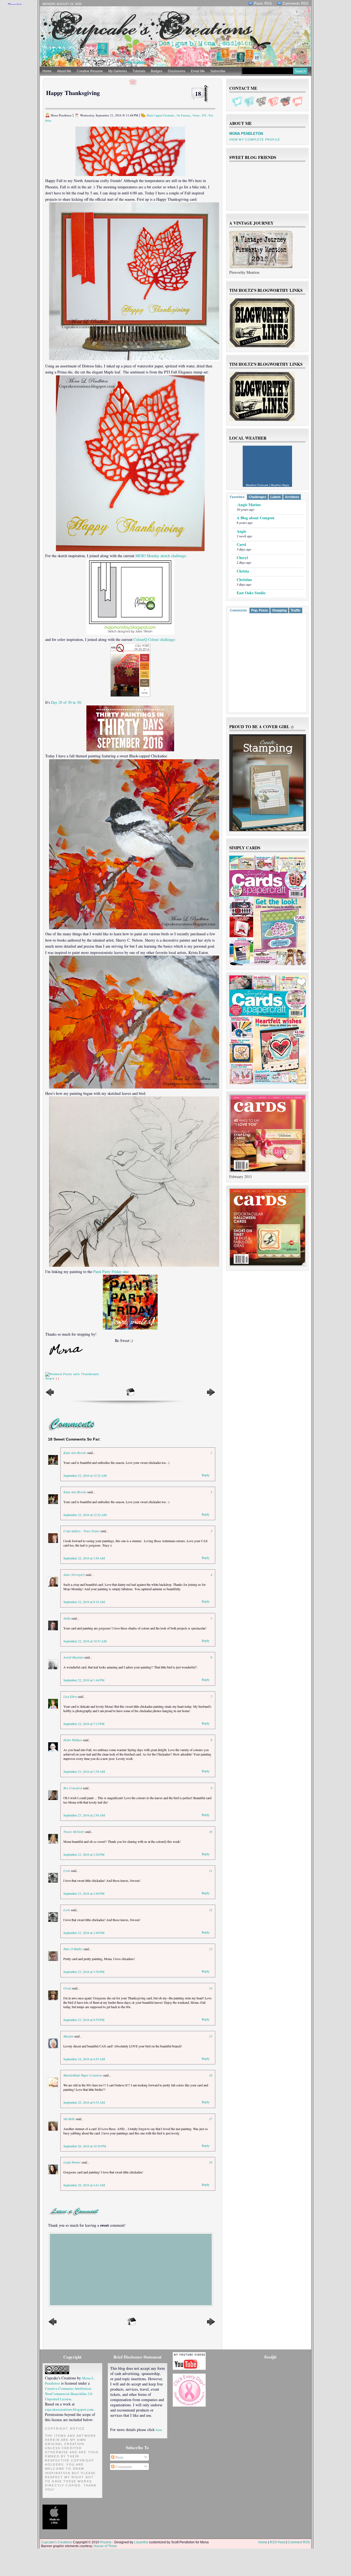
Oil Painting (183, 115)
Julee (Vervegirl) (74, 1575)
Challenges (257, 497)
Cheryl (242, 558)
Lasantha (141, 2542)
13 (211, 1949)
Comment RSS (299, 2542)
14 (211, 1988)
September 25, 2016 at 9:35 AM (84, 2102)
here (159, 2430)
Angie (241, 531)
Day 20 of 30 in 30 (66, 702)
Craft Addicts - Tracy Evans (81, 1531)
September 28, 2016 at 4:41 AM (84, 2185)
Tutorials (139, 71)
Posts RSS (263, 3)
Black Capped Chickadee (160, 115)
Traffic (296, 610)
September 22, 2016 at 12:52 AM (85, 1475)
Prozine (106, 2542)
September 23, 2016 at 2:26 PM (84, 1854)
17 (211, 2119)
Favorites (237, 497)
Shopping (279, 610)
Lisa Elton (70, 1696)
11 (211, 1871)
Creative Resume (90, 71)
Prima (196, 115)
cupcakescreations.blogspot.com (69, 2409)
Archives (292, 497)
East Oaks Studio (251, 593)
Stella (67, 1618)
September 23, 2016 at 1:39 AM (84, 1771)
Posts (119, 2457)
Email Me (198, 71)
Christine (244, 580)
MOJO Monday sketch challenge (161, 556)
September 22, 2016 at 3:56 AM (84, 1558)
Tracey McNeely (74, 1832)
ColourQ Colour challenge (154, 639)
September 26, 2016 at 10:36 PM (85, 2146)
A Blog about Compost (256, 518)
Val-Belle (69, 2119)
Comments (238, 610)
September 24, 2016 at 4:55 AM (84, 2059)
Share (50, 1378)
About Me (64, 71)
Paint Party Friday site (111, 1272)
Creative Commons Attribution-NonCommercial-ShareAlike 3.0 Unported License (69, 2394)
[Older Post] (211, 1396)
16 (211, 2075)
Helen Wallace (73, 1740)
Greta (67, 1988)
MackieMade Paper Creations (83, 2075)
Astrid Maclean (73, 1657)
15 (211, 2036)
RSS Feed (278, 2542)
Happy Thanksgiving (73, 93)
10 (211, 1832)
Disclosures (177, 71)
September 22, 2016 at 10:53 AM (85, 1641)
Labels (276, 497)
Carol (241, 544)
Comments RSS (296, 3)
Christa (243, 571)
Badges (157, 71)
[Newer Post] (50, 1396)
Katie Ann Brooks (75, 1453)
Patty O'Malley (73, 1949)
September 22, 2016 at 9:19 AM (84, 1602)
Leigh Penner (72, 2162)
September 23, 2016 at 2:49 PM (84, 1893)
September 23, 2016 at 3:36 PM (84, 1972)
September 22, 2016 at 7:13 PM (84, 1724)
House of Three (105, 2546)
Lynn (67, 1871)
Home (47, 71)
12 (211, 1910)
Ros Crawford (73, 1788)
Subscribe (218, 71)
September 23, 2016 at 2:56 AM (84, 1815)
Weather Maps (280, 485)
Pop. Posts (260, 610)
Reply (206, 1475)
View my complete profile (255, 139)
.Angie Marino (249, 505)
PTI (204, 115)
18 (198, 94)
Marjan (69, 2036)
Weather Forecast (257, 485)
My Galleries (118, 71)
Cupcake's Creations (57, 2542)
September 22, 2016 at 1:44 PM (84, 1680)
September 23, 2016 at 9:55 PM (84, 2020)
